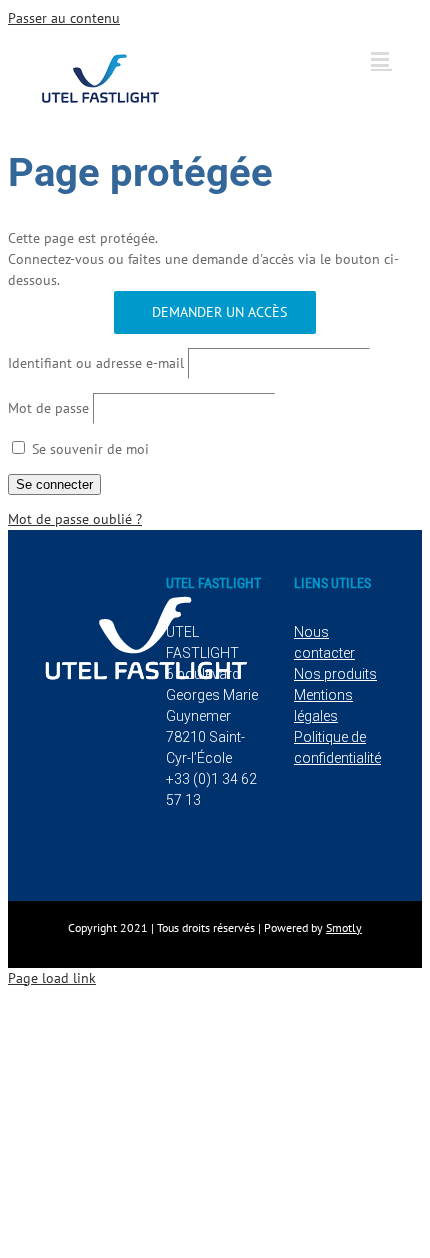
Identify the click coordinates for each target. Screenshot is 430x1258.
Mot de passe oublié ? (75, 519)
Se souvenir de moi (88, 449)
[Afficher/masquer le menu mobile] (381, 59)
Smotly (344, 927)
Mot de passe (48, 408)
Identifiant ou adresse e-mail (96, 363)
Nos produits (335, 674)
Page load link (52, 978)
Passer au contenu (64, 18)
